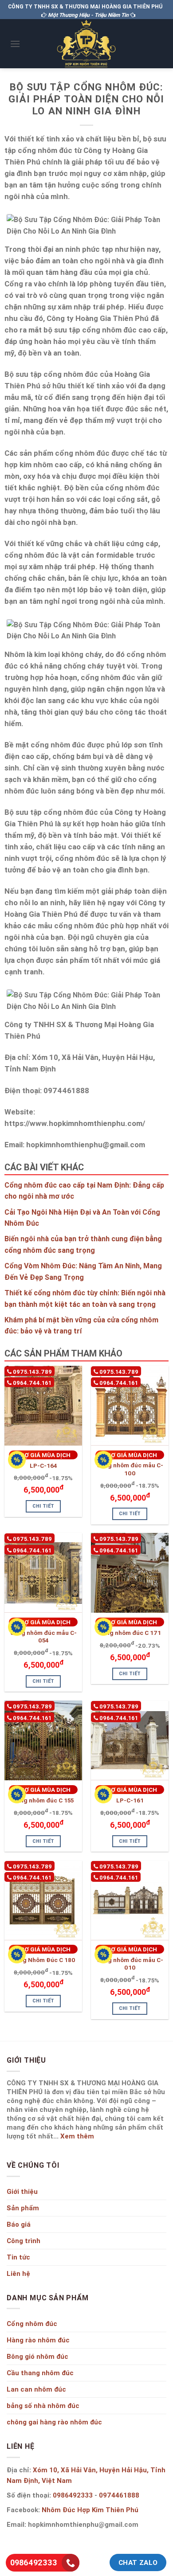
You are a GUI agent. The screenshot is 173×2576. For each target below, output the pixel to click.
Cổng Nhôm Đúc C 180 (43, 1960)
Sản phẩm (23, 2208)
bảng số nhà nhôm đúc (43, 2406)
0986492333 (73, 2495)
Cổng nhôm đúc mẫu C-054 (43, 1637)
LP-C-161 (130, 1800)
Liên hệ (18, 2273)
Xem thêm (77, 2136)
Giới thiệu (22, 2191)
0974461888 (119, 2495)
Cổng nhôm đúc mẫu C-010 (130, 1964)
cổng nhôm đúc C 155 (43, 1800)
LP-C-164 (43, 1466)
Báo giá (19, 2224)
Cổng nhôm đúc (32, 2324)
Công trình (24, 2241)
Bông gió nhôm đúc (37, 2356)
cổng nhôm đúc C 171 (130, 1633)
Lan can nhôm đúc (36, 2389)
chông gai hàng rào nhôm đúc (54, 2422)
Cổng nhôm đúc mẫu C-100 (130, 1469)
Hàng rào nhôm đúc (38, 2340)
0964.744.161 (31, 1383)
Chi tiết (43, 1506)
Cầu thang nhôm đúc (40, 2373)
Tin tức (18, 2257)
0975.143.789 (32, 1372)
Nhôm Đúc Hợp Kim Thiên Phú (90, 2510)
